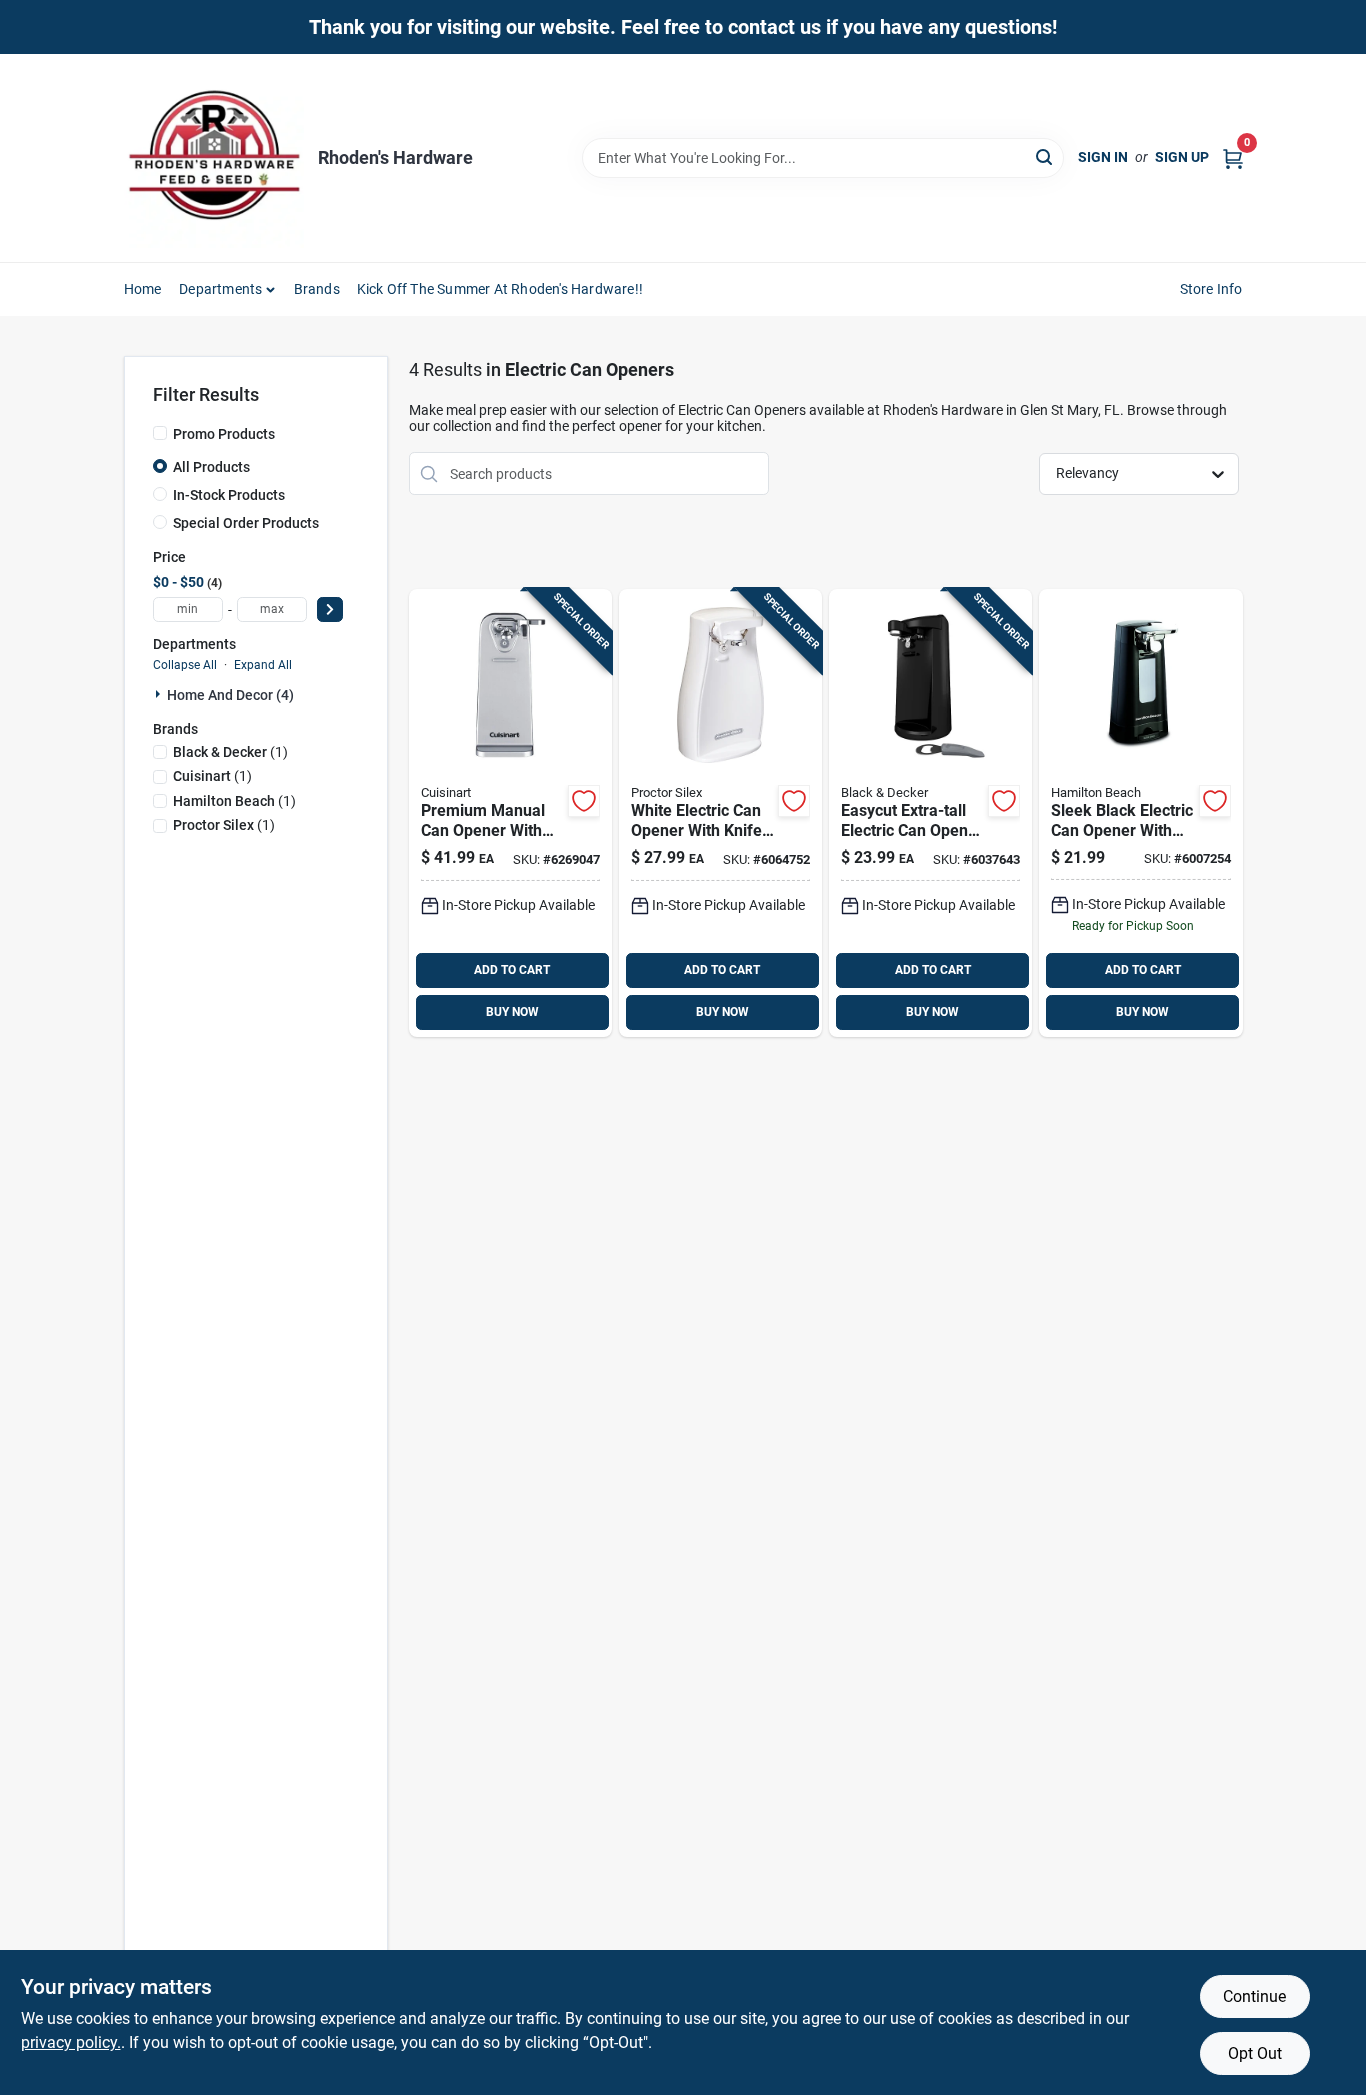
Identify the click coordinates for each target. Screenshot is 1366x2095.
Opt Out (1255, 2053)
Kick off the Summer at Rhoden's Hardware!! (500, 289)
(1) (230, 752)
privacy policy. (71, 2042)
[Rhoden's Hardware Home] (214, 158)
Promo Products (224, 434)
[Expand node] (160, 694)
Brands (317, 289)
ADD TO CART (512, 970)
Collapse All (185, 665)
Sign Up (1182, 157)
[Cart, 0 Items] (1233, 157)
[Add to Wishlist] (584, 801)
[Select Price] (330, 609)
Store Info (1211, 289)
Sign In (1103, 157)
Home (143, 289)
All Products (211, 467)
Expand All (263, 665)
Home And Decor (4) (230, 695)
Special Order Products (246, 523)
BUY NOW (512, 1012)
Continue (1254, 1996)
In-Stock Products (229, 495)
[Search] (1045, 156)
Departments (220, 289)
